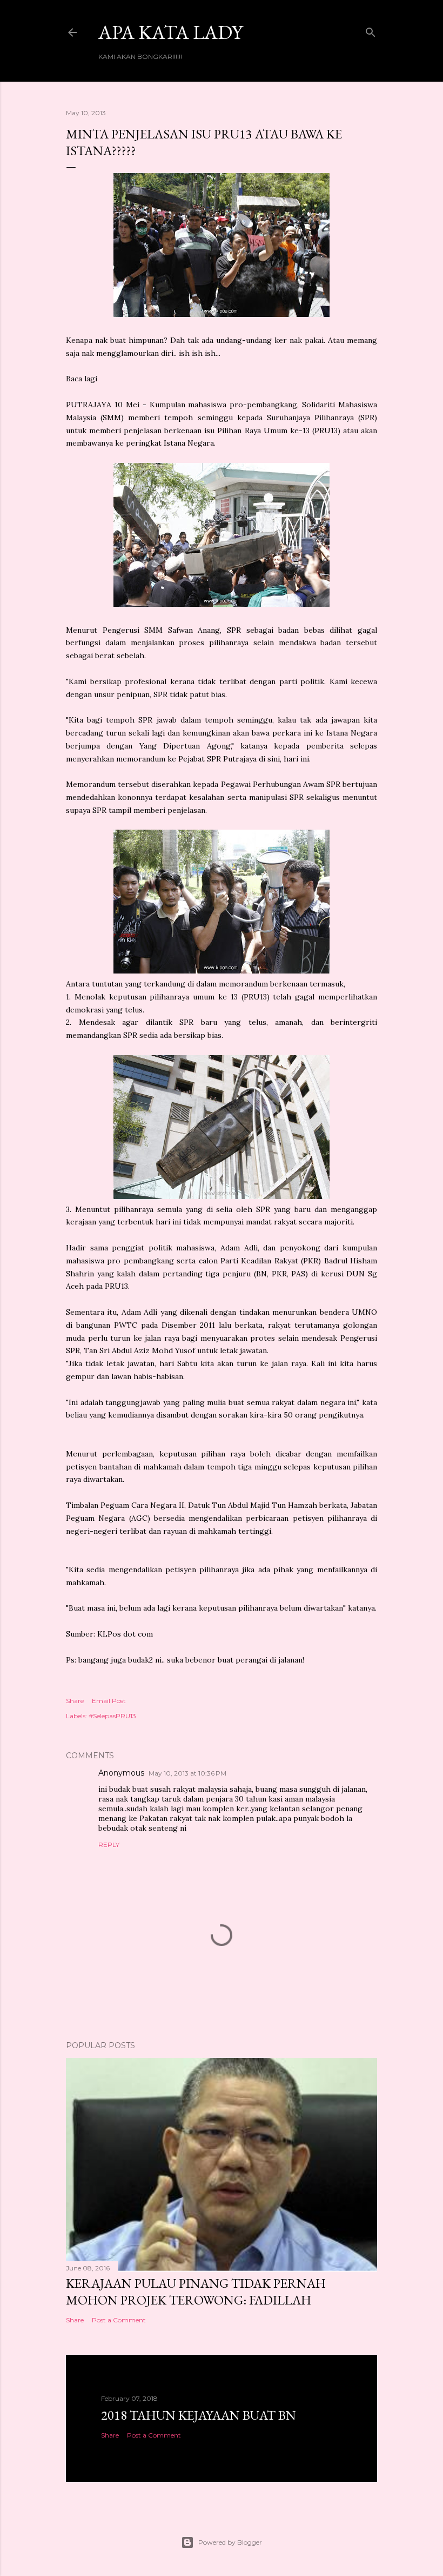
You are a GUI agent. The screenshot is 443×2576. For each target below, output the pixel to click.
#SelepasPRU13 (112, 1716)
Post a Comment (119, 2320)
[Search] (371, 30)
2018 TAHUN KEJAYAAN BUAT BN (199, 2415)
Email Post (109, 1701)
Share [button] (75, 1701)
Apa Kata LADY (170, 32)
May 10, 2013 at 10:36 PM (187, 1773)
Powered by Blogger (230, 2542)
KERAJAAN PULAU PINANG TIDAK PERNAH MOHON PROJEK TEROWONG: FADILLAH (196, 2292)
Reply (109, 1845)
